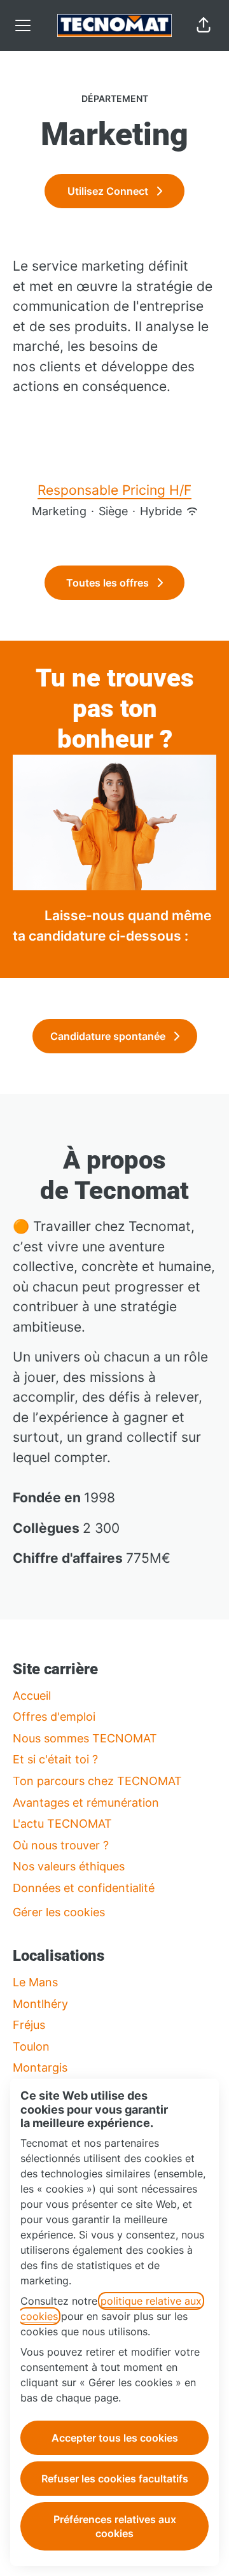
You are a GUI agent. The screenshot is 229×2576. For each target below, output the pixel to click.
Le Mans (35, 1982)
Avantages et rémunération (86, 1803)
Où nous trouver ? (61, 1845)
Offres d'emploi (54, 1717)
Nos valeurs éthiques (69, 1866)
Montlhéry (40, 2004)
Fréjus (29, 2025)
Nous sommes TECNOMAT (85, 1738)
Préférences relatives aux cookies (115, 2526)
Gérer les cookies (59, 1912)
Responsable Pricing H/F (114, 490)
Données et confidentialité (84, 1888)
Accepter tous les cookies (115, 2438)
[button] (204, 25)
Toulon (31, 2046)
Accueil (32, 1696)
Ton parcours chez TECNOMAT (97, 1781)
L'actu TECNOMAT (62, 1824)
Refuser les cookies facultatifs (115, 2479)
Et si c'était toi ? (55, 1759)
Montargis (40, 2067)
